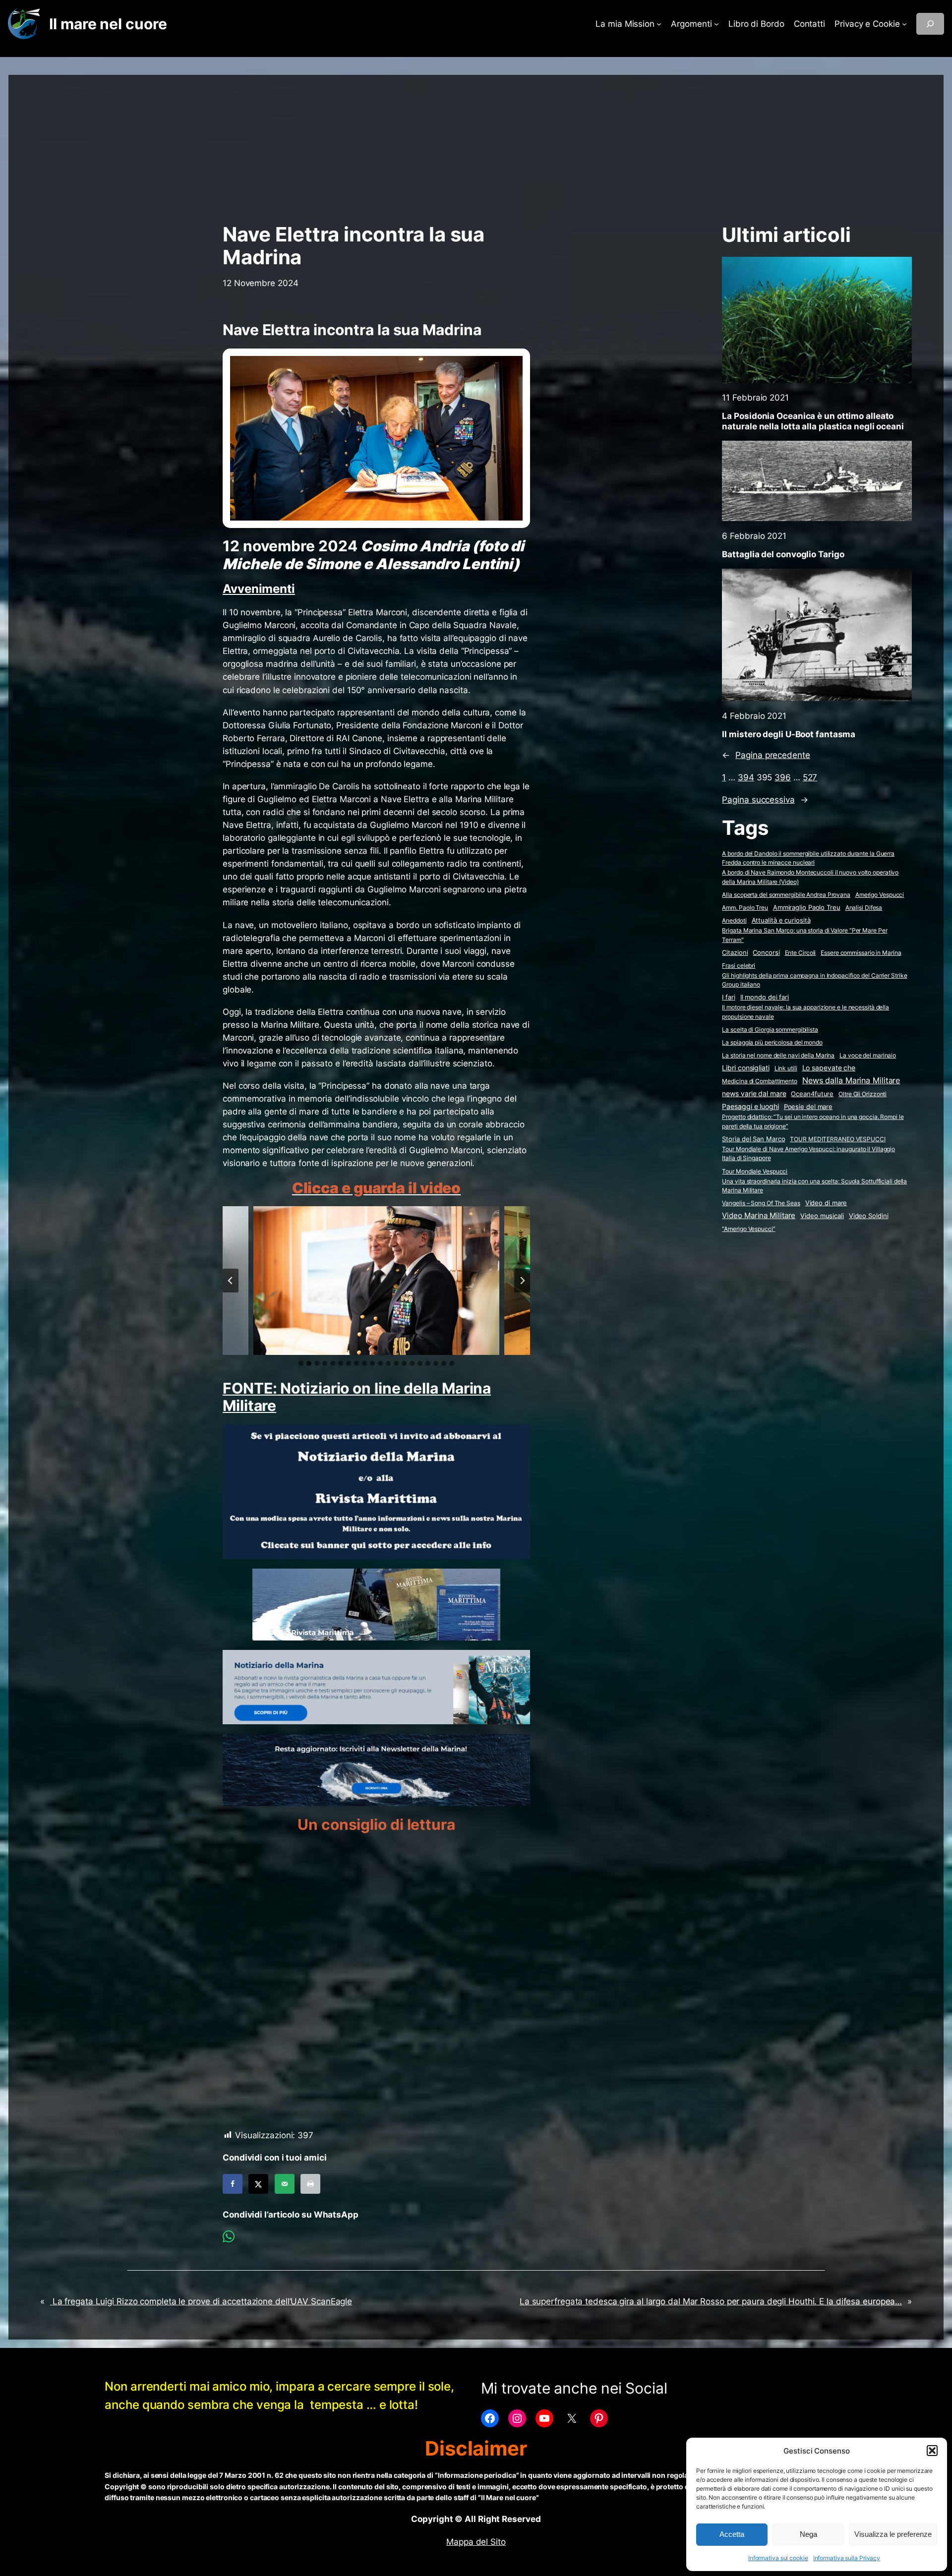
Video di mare (826, 1203)
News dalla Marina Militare (851, 1080)
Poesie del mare (808, 1107)
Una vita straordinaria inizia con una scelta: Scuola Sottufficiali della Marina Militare (814, 1186)
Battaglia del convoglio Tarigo (783, 554)
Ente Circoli (801, 953)
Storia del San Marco (753, 1139)
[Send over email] (285, 2184)
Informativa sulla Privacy (847, 2558)
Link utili (786, 1068)
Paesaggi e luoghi (750, 1107)
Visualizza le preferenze (893, 2534)
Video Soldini (869, 1216)
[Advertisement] (476, 144)
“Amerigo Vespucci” (748, 1229)
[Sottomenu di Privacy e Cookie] (904, 24)
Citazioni (735, 953)
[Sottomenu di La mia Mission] (659, 24)
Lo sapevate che (829, 1068)
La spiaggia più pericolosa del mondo (772, 1042)
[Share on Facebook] (233, 2184)
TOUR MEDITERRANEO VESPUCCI (837, 1139)
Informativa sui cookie (778, 2558)
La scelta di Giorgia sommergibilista (770, 1029)
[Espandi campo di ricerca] (930, 24)
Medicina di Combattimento (760, 1081)
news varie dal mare (754, 1094)
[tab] (301, 1363)
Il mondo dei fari (765, 997)
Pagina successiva (765, 800)
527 (810, 777)
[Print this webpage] (310, 2184)
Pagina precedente (766, 755)
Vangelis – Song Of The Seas (761, 1203)
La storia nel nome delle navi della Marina (778, 1055)
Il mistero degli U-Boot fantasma (789, 734)
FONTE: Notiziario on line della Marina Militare (357, 1397)
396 (783, 777)
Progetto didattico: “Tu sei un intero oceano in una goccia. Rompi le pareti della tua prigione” (813, 1121)
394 (746, 777)
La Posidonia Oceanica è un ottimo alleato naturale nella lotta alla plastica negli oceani (813, 421)
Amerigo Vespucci (880, 895)
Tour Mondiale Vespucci (755, 1171)
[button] (932, 2451)
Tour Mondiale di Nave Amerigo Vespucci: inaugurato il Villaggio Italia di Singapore (808, 1154)
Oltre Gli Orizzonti (863, 1094)
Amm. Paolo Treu (745, 907)
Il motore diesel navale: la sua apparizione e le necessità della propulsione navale (805, 1012)
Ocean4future (812, 1094)
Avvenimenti (259, 589)
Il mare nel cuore (108, 24)
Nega (808, 2534)
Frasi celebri (739, 966)
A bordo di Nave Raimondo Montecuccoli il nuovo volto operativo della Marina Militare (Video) (810, 877)
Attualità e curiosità (781, 920)
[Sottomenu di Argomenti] (716, 24)
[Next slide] (522, 1281)
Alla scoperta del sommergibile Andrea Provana (786, 895)
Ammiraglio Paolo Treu (807, 907)
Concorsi (766, 953)
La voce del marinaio (868, 1055)
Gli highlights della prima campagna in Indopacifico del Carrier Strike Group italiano (814, 980)
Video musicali (822, 1216)
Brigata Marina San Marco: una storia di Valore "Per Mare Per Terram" (804, 935)
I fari (728, 997)
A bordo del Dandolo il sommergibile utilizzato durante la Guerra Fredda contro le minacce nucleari (808, 858)
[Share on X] (258, 2184)
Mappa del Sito (476, 2542)
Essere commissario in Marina (861, 953)
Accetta (732, 2534)
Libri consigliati (745, 1068)
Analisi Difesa (864, 907)
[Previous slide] (231, 1281)
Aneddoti (734, 920)
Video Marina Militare (759, 1216)
